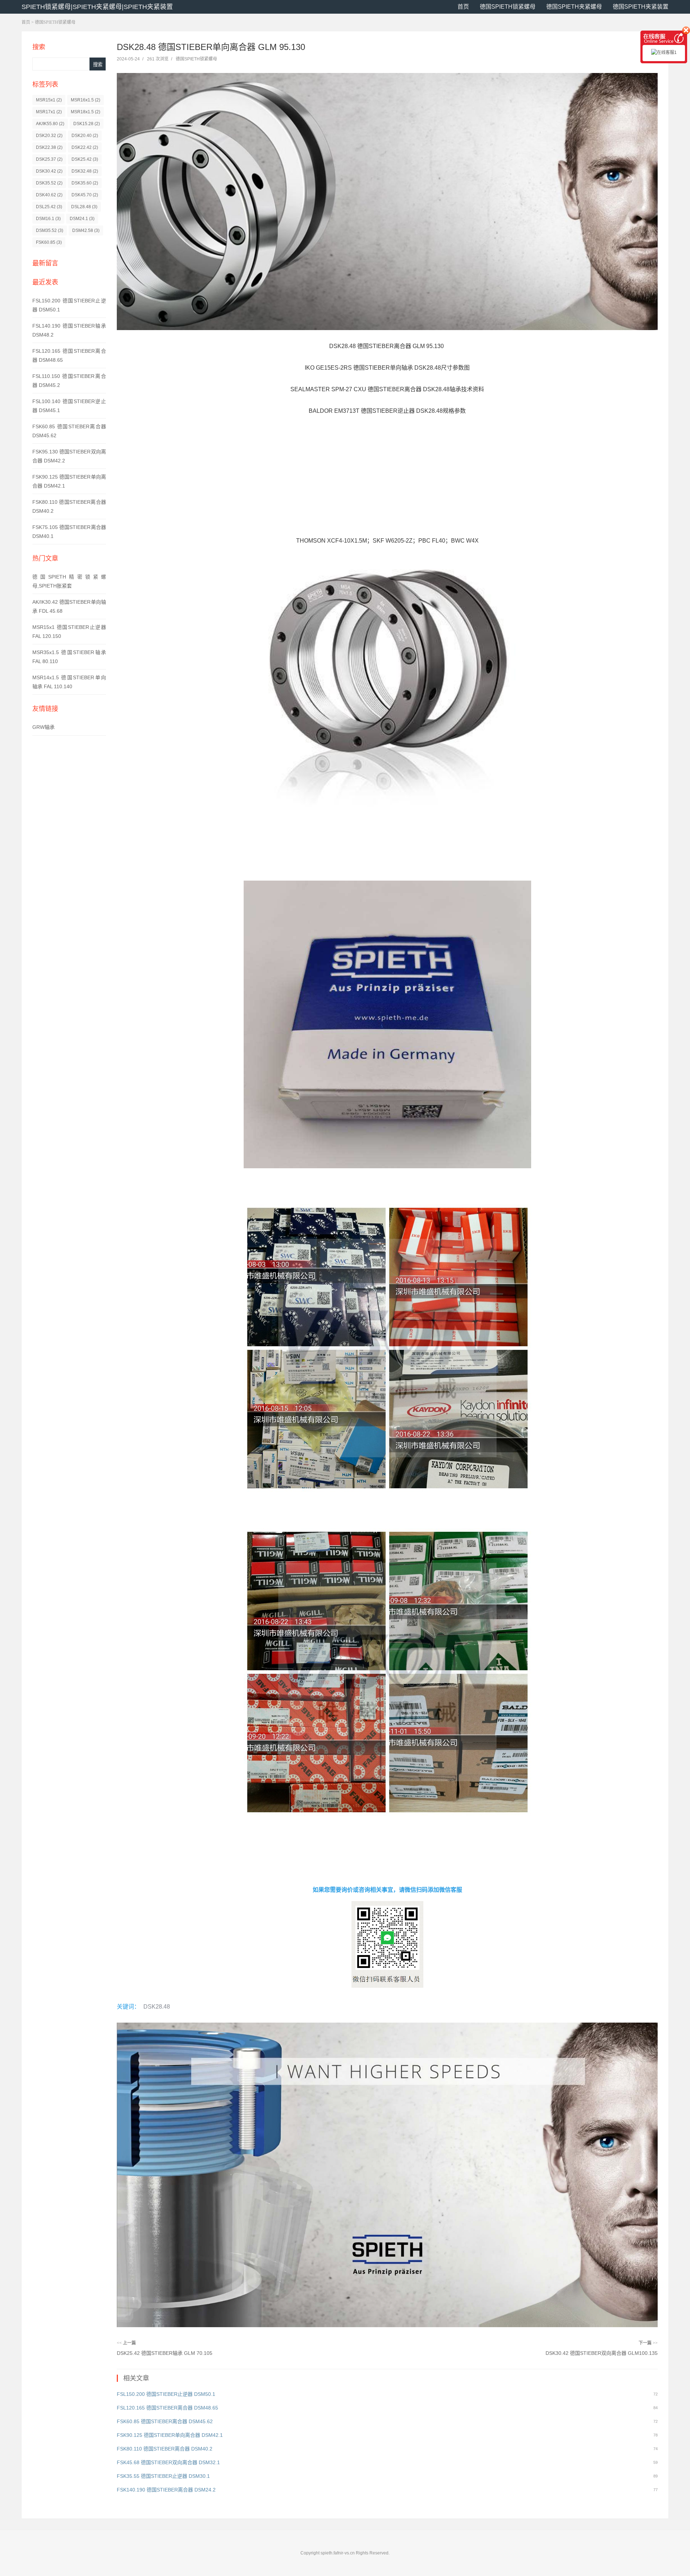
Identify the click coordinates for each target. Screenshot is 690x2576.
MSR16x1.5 (86, 100)
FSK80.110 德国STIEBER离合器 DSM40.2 (165, 2449)
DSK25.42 (85, 159)
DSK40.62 (49, 195)
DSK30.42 (49, 171)
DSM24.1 (82, 219)
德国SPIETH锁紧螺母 (508, 7)
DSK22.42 (85, 147)
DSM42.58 (86, 230)
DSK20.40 (85, 136)
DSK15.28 (87, 124)
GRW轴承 (43, 727)
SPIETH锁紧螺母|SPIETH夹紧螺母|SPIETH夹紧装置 (97, 7)
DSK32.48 (85, 171)
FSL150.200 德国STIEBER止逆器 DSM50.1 (166, 2394)
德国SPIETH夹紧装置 (641, 7)
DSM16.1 (48, 219)
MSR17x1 (49, 112)
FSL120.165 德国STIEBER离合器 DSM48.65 (167, 2408)
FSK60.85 (49, 242)
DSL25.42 (49, 207)
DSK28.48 (157, 2007)
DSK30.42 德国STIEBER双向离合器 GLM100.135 (602, 2353)
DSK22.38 (49, 147)
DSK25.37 (49, 159)
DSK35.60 (85, 183)
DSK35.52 (49, 183)
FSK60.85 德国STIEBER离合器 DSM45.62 (165, 2421)
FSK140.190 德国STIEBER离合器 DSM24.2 (166, 2490)
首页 (463, 7)
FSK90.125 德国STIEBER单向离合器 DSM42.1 (170, 2435)
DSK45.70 (85, 195)
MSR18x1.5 (86, 112)
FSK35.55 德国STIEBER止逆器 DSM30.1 (163, 2476)
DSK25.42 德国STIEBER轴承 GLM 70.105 (165, 2353)
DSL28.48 (84, 207)
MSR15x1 (49, 100)
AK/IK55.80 (50, 124)
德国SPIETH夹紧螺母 (574, 7)
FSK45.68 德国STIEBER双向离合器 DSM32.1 (168, 2462)
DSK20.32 (49, 136)
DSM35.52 (50, 230)
